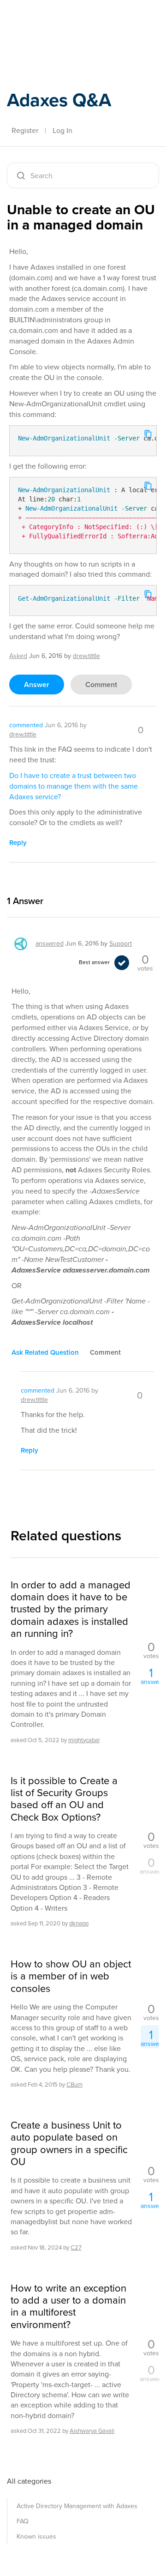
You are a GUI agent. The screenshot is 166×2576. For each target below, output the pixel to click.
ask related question (45, 1352)
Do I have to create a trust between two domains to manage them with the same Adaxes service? (74, 786)
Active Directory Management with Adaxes (77, 2506)
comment (101, 685)
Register (25, 130)
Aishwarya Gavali (92, 2431)
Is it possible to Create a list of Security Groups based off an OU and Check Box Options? (64, 1799)
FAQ (23, 2521)
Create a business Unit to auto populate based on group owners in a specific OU (69, 2144)
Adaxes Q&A (59, 100)
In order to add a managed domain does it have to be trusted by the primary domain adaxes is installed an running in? (71, 1610)
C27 (76, 2247)
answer (37, 685)
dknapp (79, 1923)
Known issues (36, 2537)
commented (26, 725)
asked (18, 656)
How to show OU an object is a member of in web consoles (71, 1976)
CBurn (74, 2084)
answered (50, 944)
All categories (29, 2481)
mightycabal (84, 1740)
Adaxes (50, 20)
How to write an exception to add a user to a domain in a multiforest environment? (68, 2307)
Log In (62, 130)
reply (18, 843)
